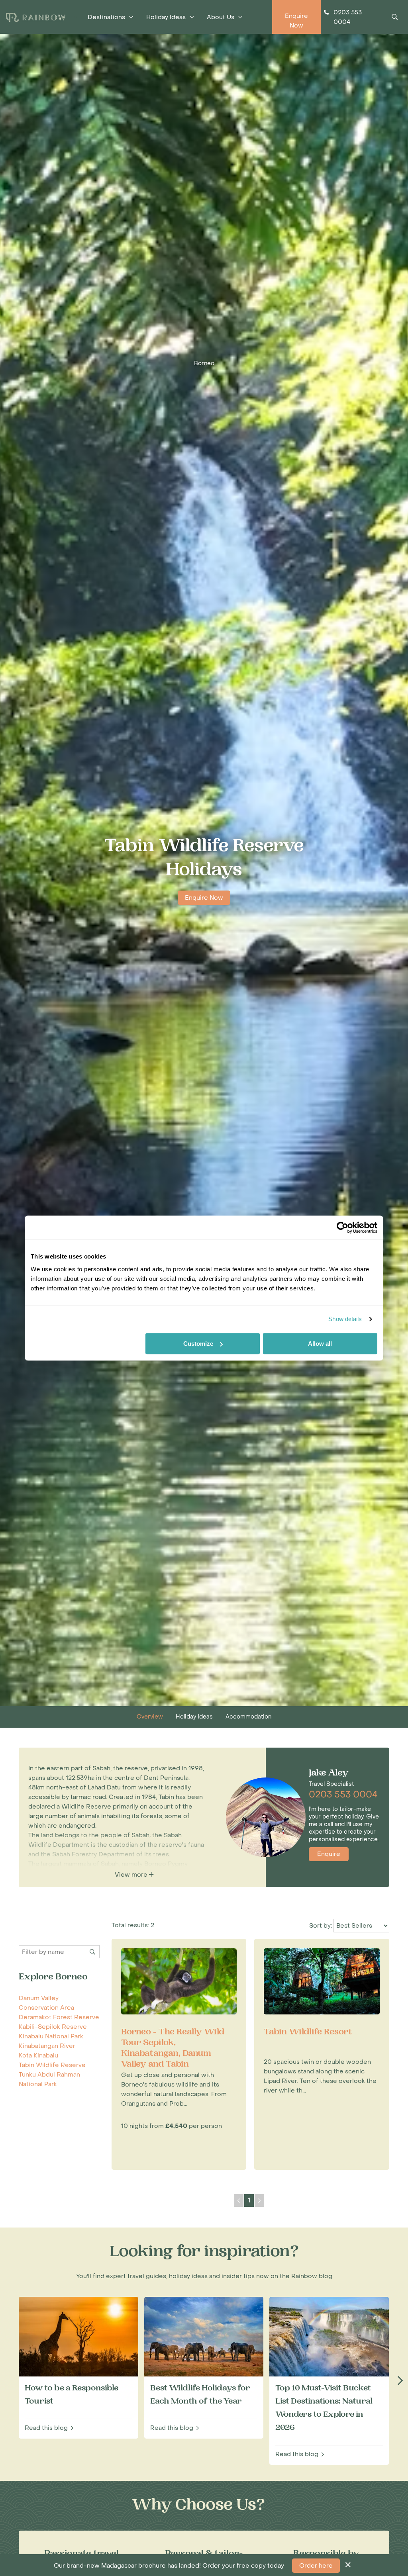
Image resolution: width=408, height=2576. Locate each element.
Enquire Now (204, 898)
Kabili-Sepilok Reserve (53, 2027)
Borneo (204, 363)
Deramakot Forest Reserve (59, 2017)
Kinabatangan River (47, 2046)
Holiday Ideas (194, 1717)
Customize (198, 1344)
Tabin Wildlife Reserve (52, 2065)
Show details (345, 1319)
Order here (316, 2566)
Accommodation (248, 1717)
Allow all (320, 1344)
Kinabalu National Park (51, 2036)
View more (132, 1875)
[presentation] (400, 2381)
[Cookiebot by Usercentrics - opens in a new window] (342, 1227)
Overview (150, 1717)
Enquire (329, 1854)
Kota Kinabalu (38, 2055)
